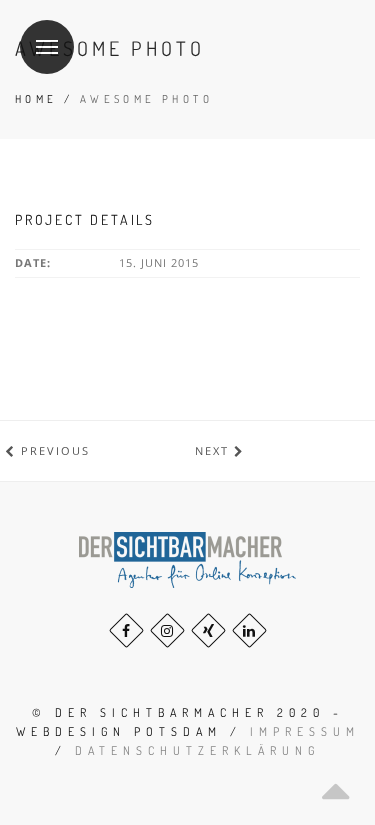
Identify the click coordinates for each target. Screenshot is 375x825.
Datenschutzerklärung (197, 750)
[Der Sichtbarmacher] (187, 558)
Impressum (305, 731)
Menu (47, 47)
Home (36, 99)
